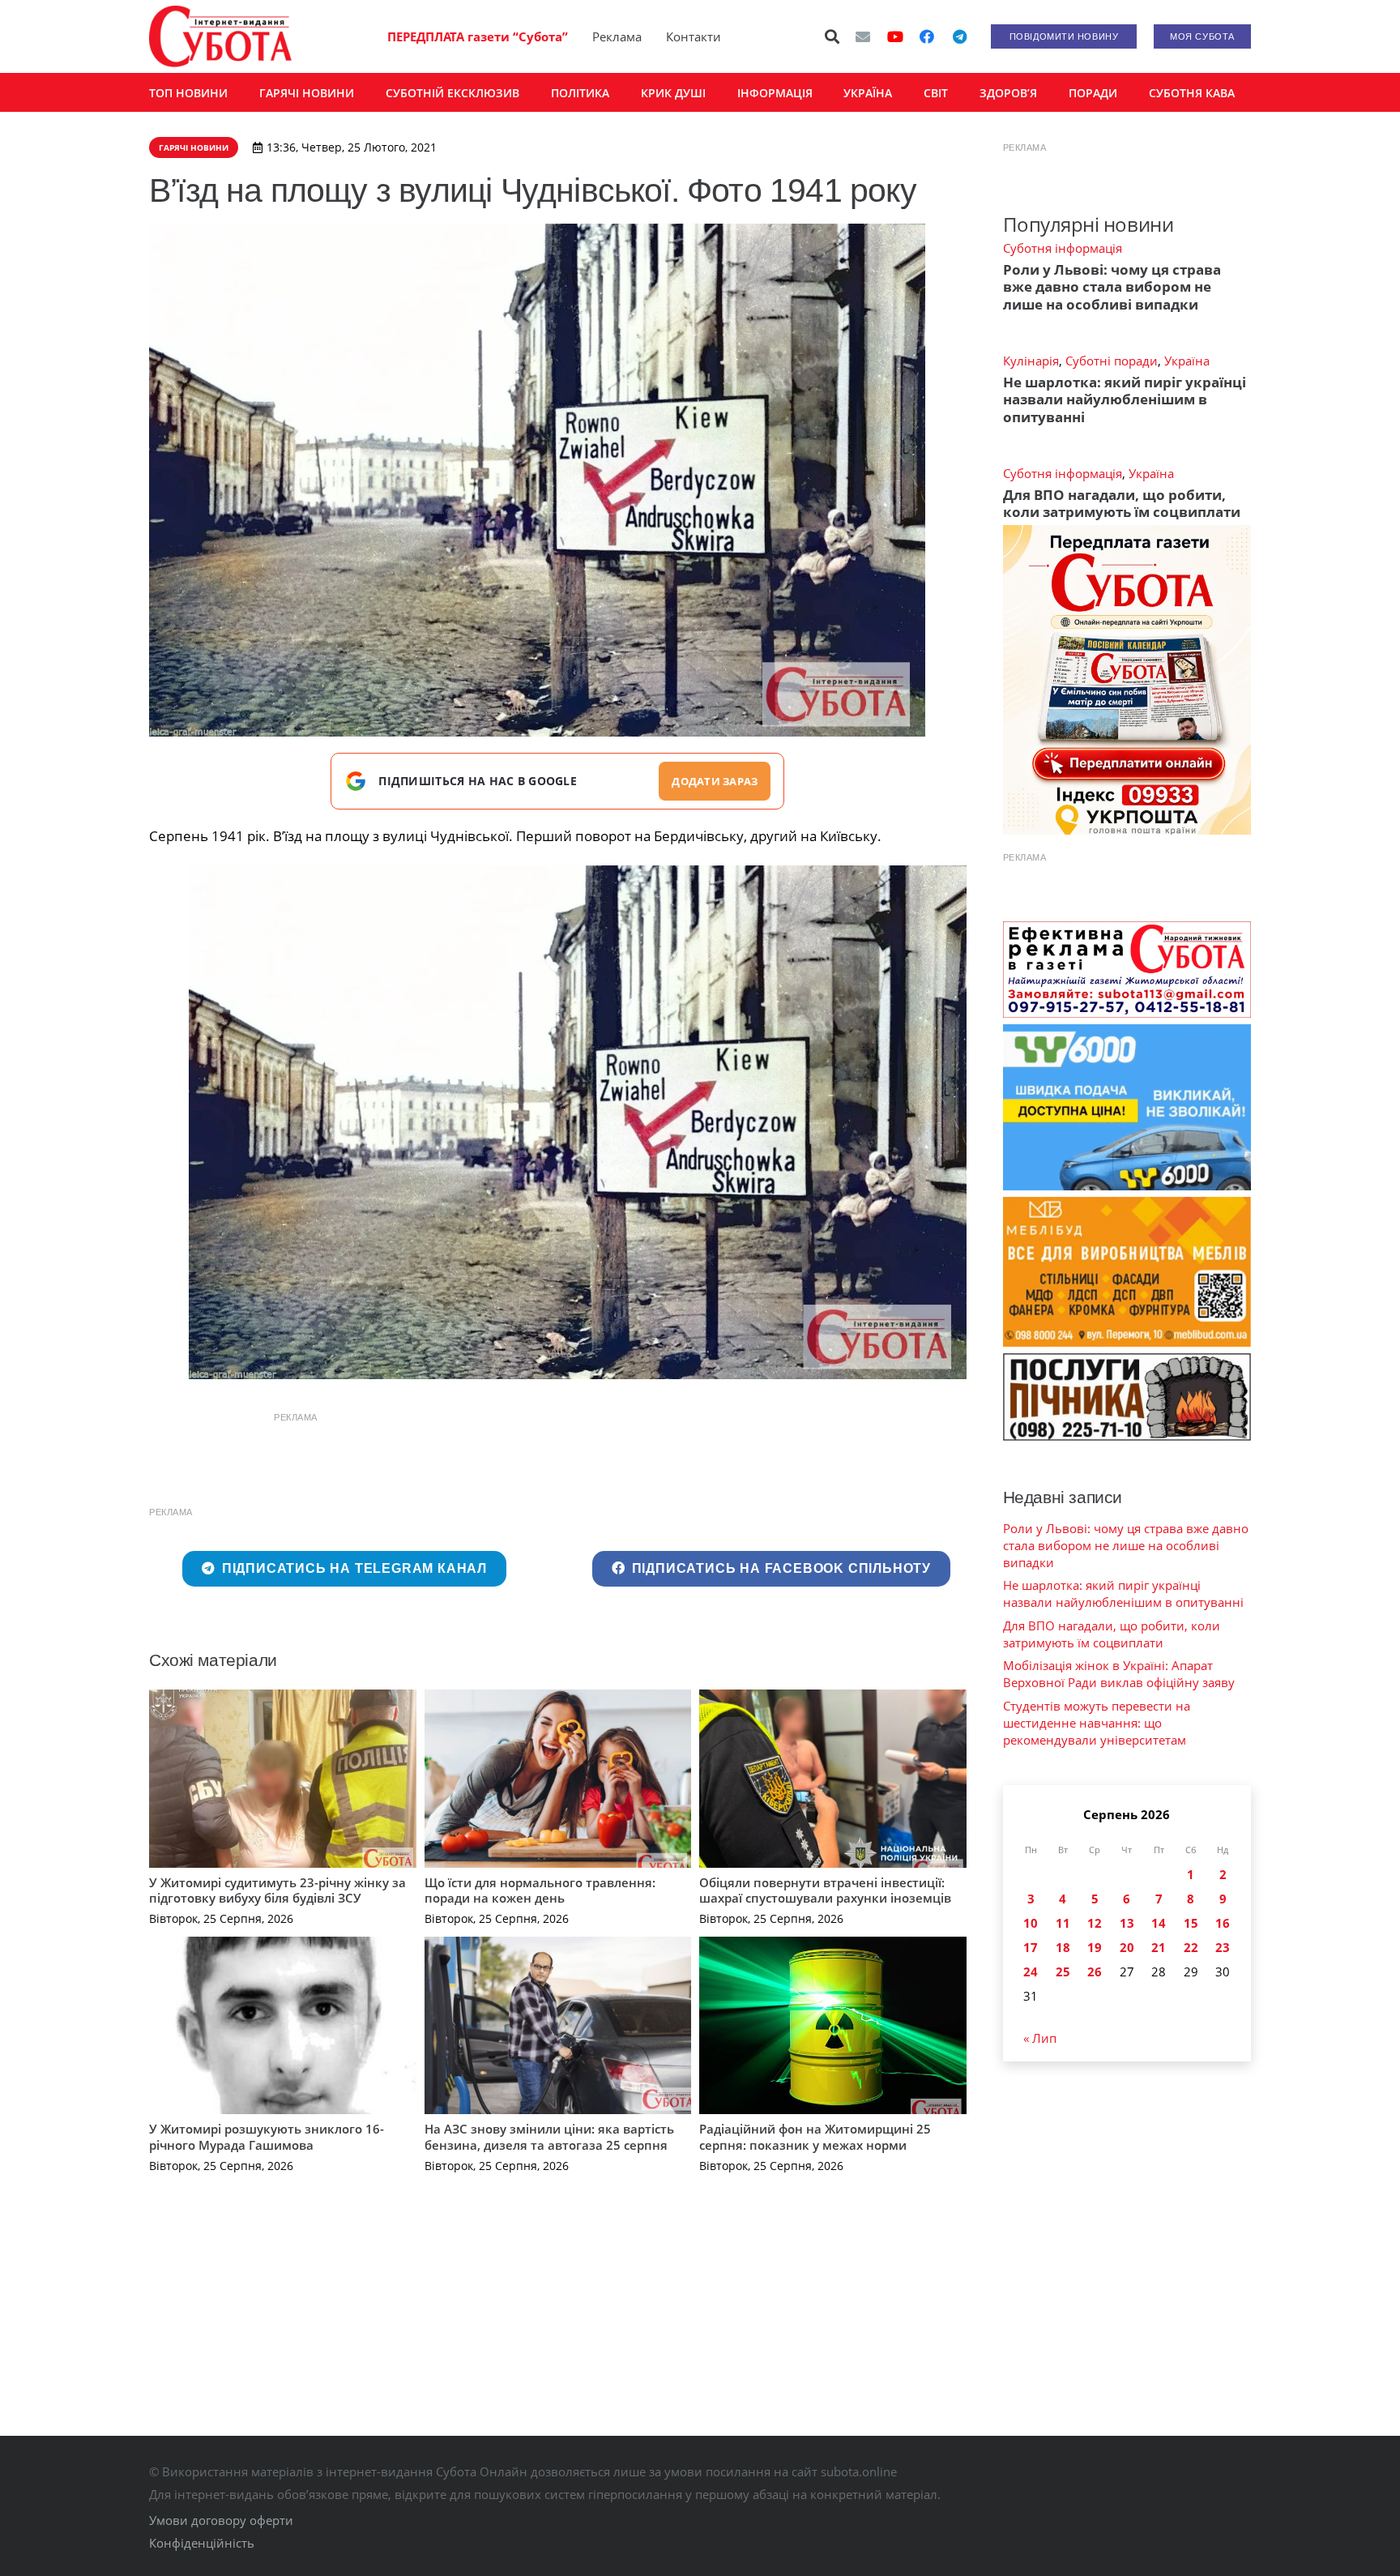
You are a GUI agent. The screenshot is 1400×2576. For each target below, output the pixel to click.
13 (1127, 1923)
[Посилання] (220, 36)
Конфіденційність (202, 2543)
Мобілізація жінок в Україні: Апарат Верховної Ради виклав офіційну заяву (1119, 1674)
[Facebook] (927, 36)
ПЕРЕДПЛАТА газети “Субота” (478, 36)
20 (1127, 1947)
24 (1031, 1972)
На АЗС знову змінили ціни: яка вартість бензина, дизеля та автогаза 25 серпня (549, 2137)
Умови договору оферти (221, 2520)
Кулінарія (1031, 361)
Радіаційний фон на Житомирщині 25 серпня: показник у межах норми (815, 2137)
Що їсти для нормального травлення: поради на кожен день (540, 1890)
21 (1159, 1947)
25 (1063, 1972)
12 (1095, 1923)
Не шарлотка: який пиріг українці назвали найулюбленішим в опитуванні (1125, 399)
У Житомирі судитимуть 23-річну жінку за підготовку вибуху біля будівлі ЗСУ (277, 1890)
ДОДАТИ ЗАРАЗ (715, 781)
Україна (1187, 361)
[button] (833, 36)
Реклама (617, 36)
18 (1063, 1947)
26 (1095, 1972)
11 (1063, 1923)
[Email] (863, 36)
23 (1223, 1947)
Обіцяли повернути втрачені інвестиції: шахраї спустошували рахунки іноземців (825, 1890)
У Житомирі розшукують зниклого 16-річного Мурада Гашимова (267, 2137)
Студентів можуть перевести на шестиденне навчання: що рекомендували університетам (1097, 1723)
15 (1191, 1923)
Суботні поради (1112, 361)
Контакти (694, 36)
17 (1031, 1947)
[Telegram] (959, 36)
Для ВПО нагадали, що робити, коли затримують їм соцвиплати (1122, 503)
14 (1159, 1923)
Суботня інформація (1063, 248)
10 (1031, 1923)
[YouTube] (895, 36)
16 (1223, 1923)
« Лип (1040, 2038)
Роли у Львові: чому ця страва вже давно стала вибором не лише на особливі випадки (1112, 287)
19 (1095, 1947)
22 (1191, 1947)
